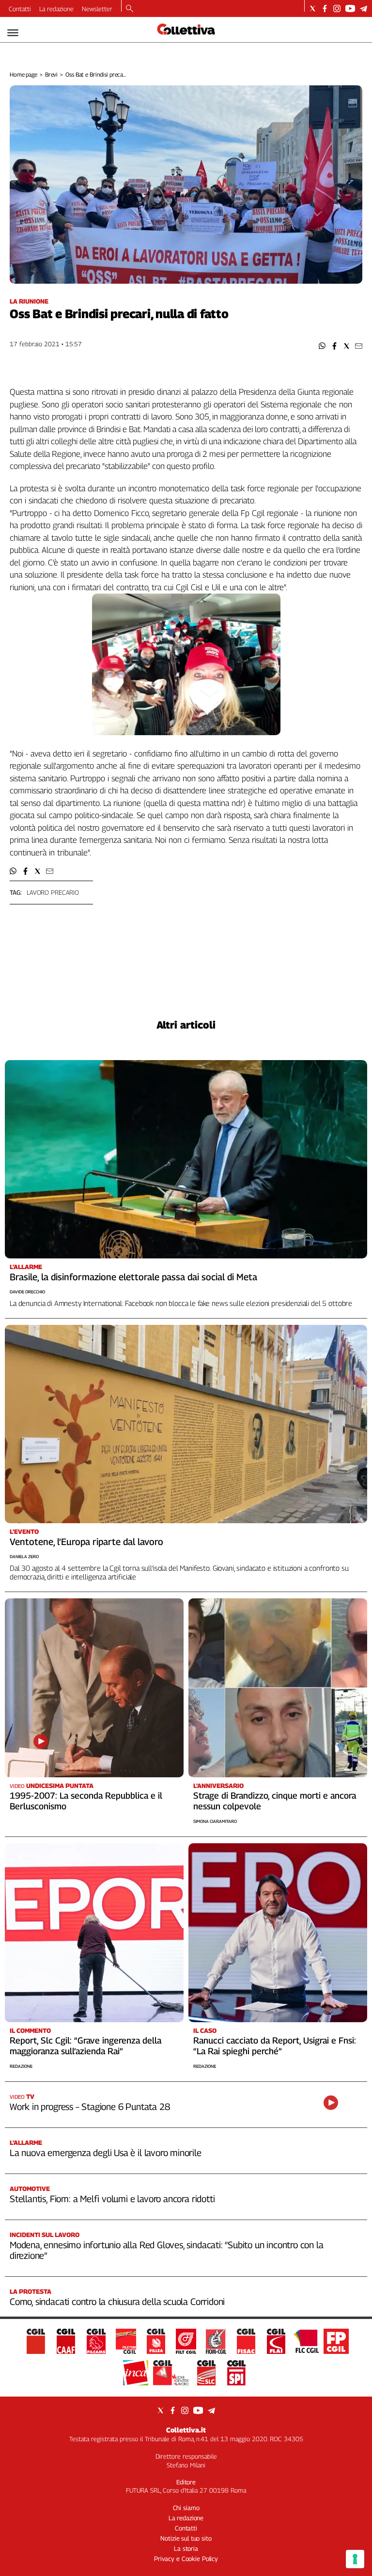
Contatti (20, 9)
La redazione (56, 9)
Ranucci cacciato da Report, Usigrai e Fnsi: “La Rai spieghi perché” (275, 2046)
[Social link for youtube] (350, 8)
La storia (186, 2548)
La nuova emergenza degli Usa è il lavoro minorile (106, 2153)
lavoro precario (53, 892)
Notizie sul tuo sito (186, 2538)
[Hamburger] (13, 33)
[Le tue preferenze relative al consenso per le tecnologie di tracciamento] (355, 2559)
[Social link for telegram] (364, 8)
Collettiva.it (186, 2430)
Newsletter (97, 9)
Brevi (51, 74)
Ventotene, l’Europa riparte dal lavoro (86, 1542)
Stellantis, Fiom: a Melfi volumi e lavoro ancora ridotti (112, 2199)
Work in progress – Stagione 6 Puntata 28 (90, 2107)
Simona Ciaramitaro (215, 1821)
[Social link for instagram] (337, 8)
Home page (23, 74)
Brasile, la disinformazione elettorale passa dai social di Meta (133, 1277)
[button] (322, 346)
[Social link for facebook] (325, 8)
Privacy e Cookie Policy (186, 2559)
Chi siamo (186, 2508)
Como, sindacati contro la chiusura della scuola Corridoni (117, 2302)
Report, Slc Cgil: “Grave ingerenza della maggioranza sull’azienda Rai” (85, 2046)
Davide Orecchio (27, 1292)
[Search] (130, 9)
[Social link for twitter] (313, 8)
